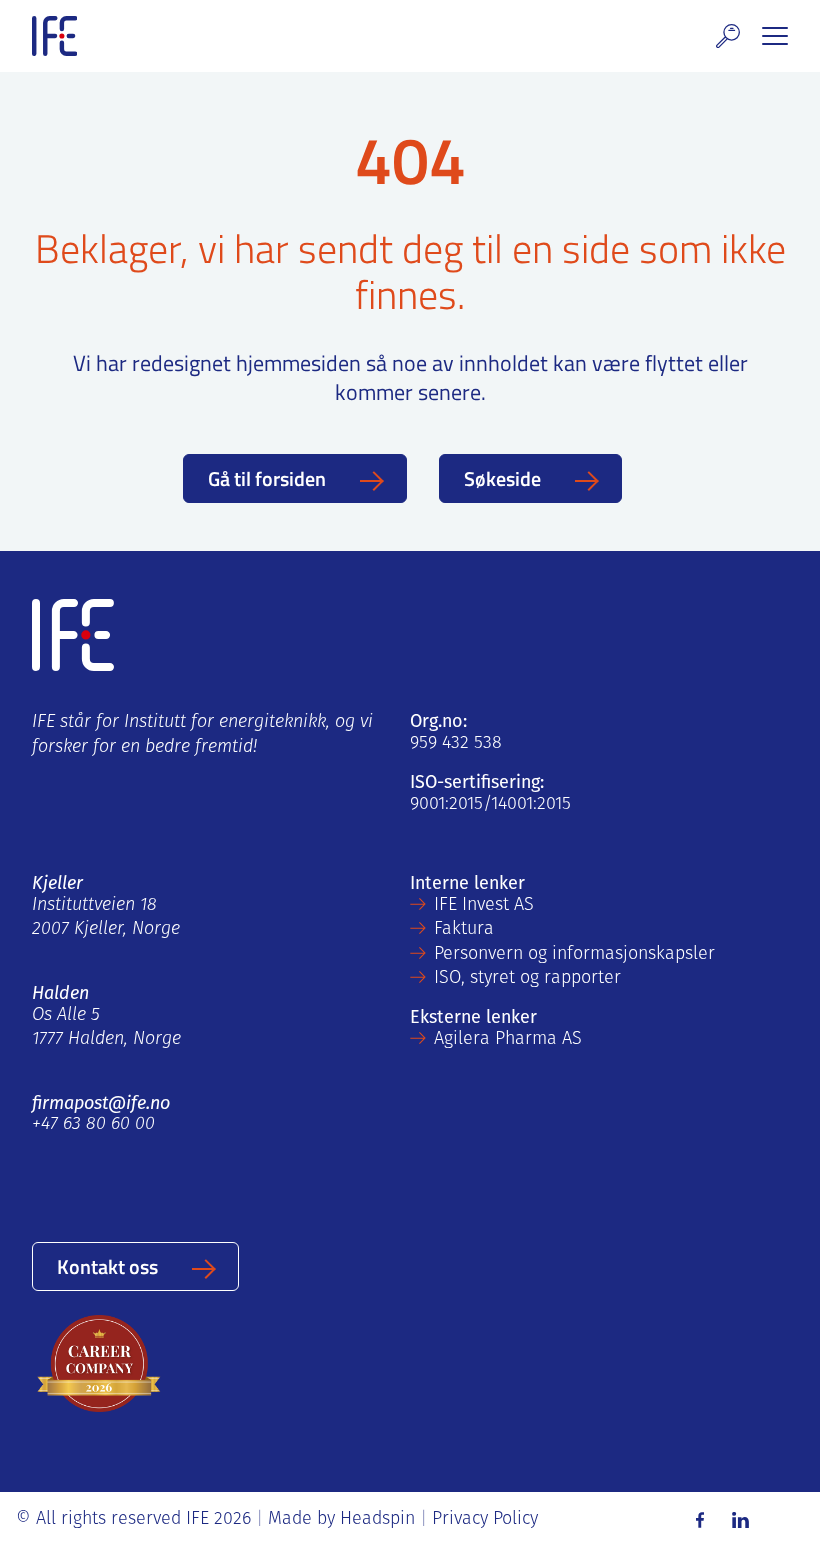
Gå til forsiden (267, 478)
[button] (728, 36)
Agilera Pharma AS (508, 1040)
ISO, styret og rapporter (527, 979)
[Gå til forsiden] (54, 36)
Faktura (464, 930)
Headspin (377, 1520)
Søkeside (502, 478)
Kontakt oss (107, 1266)
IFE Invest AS (484, 906)
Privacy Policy (485, 1520)
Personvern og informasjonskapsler (574, 955)
